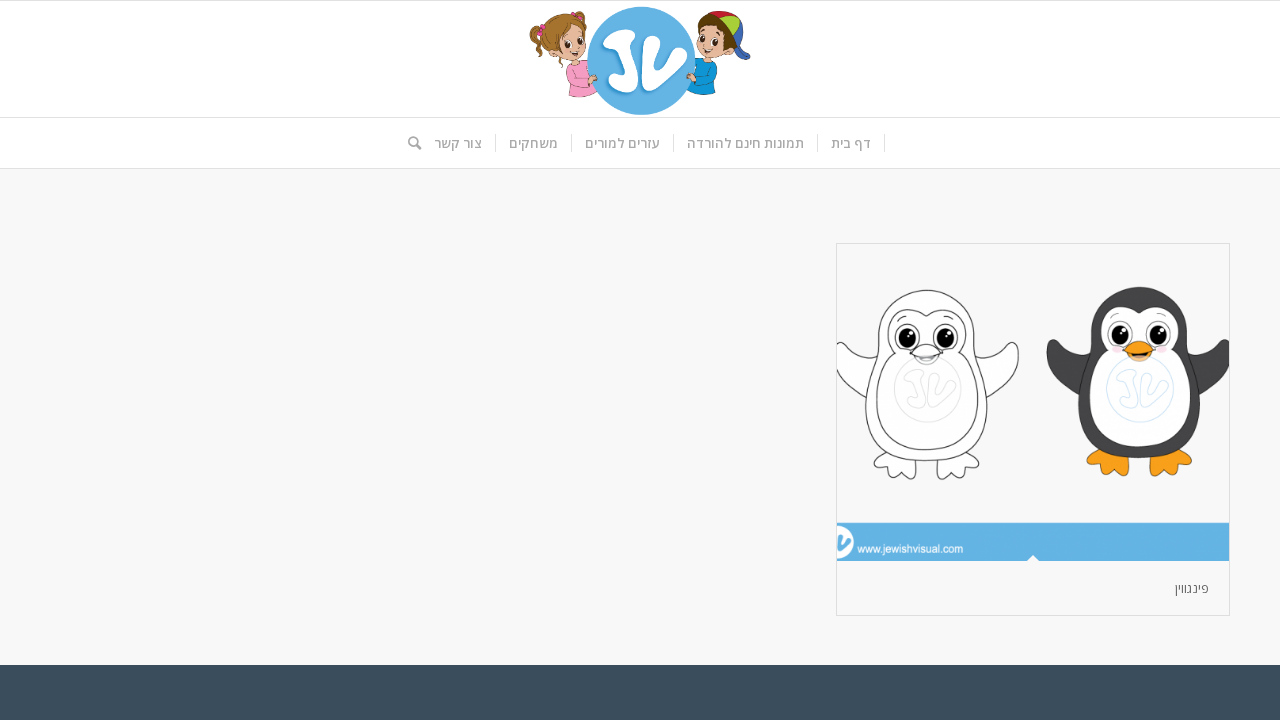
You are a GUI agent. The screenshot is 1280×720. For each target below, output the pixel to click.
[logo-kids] (640, 59)
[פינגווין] (1033, 402)
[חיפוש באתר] (408, 143)
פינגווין (1192, 588)
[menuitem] (851, 143)
